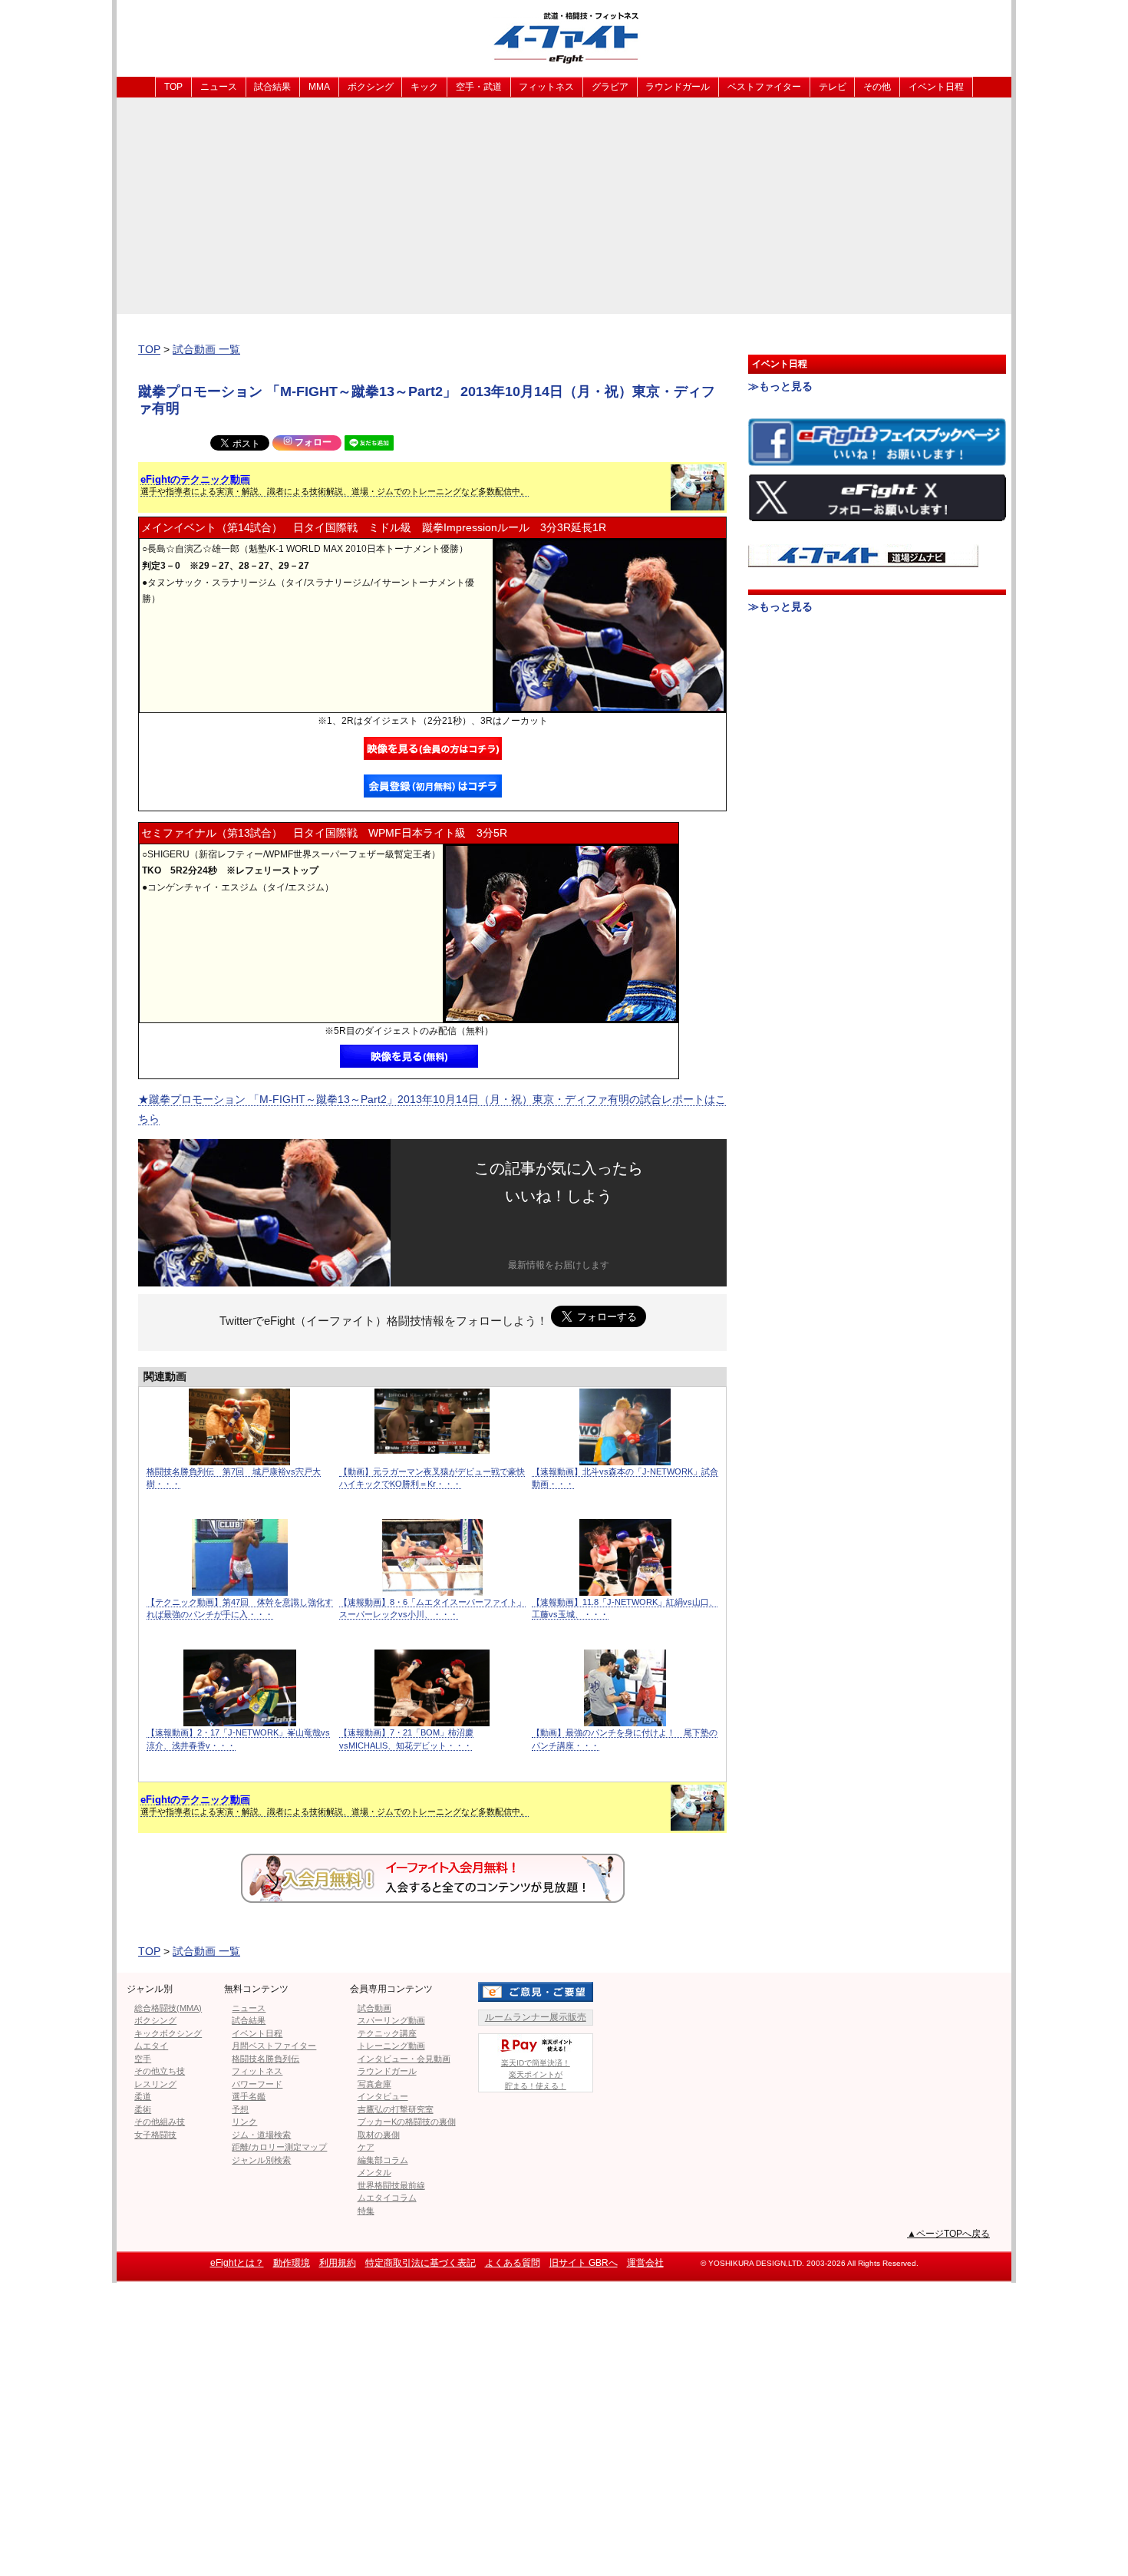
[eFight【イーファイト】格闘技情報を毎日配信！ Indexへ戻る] (564, 37)
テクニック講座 (387, 2033)
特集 (366, 2211)
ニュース (219, 87)
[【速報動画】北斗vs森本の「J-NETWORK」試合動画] (625, 1457)
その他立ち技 (160, 2071)
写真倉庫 (374, 2084)
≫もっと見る (780, 386)
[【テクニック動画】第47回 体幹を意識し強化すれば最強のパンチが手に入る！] (240, 1588)
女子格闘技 (155, 2135)
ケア (366, 2147)
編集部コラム (383, 2160)
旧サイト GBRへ (584, 2263)
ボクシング (371, 87)
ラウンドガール (678, 87)
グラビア (610, 87)
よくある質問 (513, 2263)
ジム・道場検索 (261, 2135)
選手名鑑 (249, 2096)
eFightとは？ (237, 2263)
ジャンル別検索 (261, 2160)
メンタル (374, 2172)
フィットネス (546, 87)
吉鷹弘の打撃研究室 (396, 2109)
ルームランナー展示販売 (536, 2017)
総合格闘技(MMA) (168, 2008)
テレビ (833, 87)
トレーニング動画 (391, 2046)
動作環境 (292, 2263)
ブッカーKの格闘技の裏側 (407, 2122)
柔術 (143, 2109)
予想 (240, 2109)
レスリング (155, 2084)
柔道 (143, 2096)
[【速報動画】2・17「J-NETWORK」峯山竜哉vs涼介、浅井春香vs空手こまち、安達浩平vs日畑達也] (240, 1718)
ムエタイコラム (387, 2198)
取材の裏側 (379, 2135)
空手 (143, 2059)
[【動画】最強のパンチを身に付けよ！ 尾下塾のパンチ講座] (625, 1718)
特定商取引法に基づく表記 (421, 2263)
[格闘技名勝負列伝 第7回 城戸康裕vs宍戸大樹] (239, 1457)
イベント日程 (936, 87)
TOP (173, 87)
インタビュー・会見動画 (404, 2059)
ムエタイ (151, 2046)
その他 (877, 87)
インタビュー (383, 2096)
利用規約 (338, 2263)
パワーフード (257, 2084)
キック (424, 87)
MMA (319, 87)
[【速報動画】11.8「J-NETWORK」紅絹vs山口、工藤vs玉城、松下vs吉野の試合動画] (625, 1588)
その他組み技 (160, 2122)
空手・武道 (479, 87)
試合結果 (272, 87)
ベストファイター (764, 87)
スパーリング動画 (391, 2020)
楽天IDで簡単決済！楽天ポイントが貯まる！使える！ (536, 2074)
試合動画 (374, 2008)
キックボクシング (168, 2033)
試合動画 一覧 (206, 349)
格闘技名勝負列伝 (266, 2059)
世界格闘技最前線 (391, 2185)
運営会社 (645, 2263)
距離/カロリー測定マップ (279, 2147)
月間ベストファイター (274, 2046)
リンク (244, 2122)
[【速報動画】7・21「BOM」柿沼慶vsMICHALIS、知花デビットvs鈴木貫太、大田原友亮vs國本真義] (432, 1718)
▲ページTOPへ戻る (948, 2234)
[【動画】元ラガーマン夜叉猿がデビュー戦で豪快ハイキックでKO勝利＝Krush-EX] (432, 1446)
